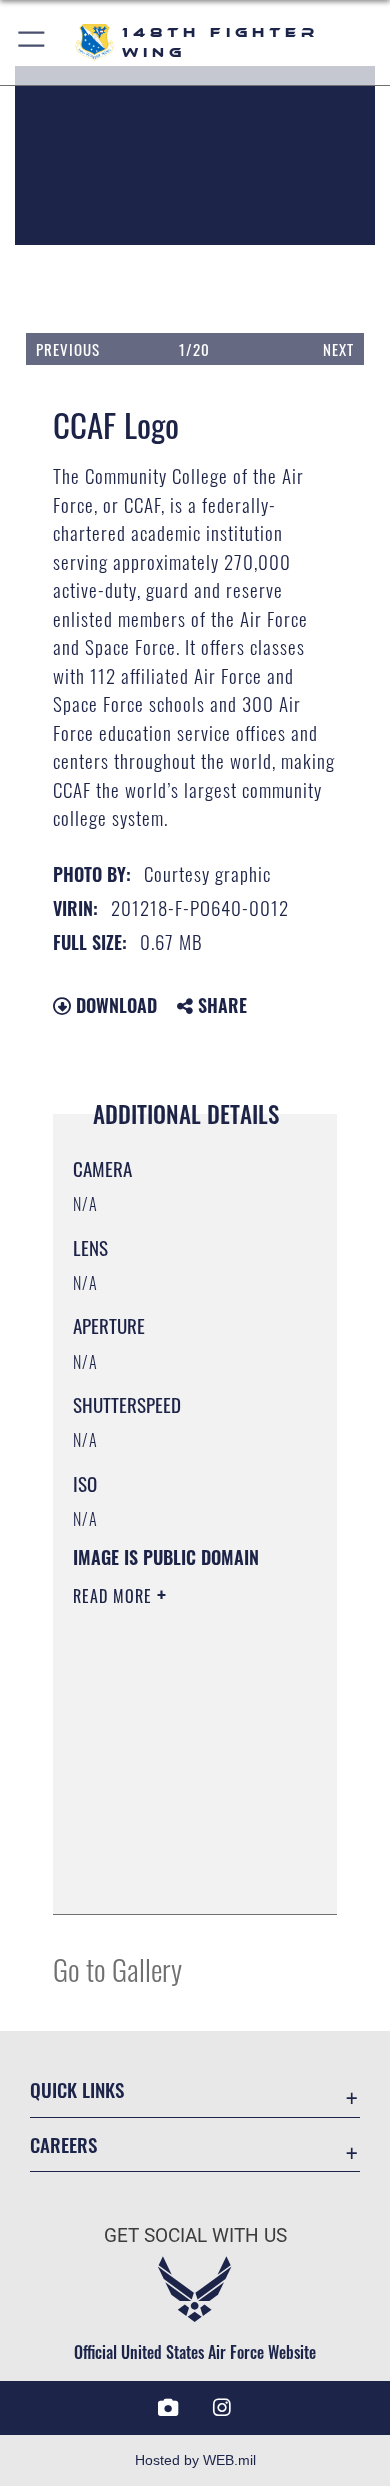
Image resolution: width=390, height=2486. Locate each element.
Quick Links (77, 2089)
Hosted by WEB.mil (195, 2460)
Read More (115, 1596)
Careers (63, 2144)
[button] (32, 42)
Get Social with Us (195, 2235)
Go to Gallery (117, 1968)
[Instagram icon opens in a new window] (222, 2408)
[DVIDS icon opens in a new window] (168, 2408)
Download (114, 1005)
